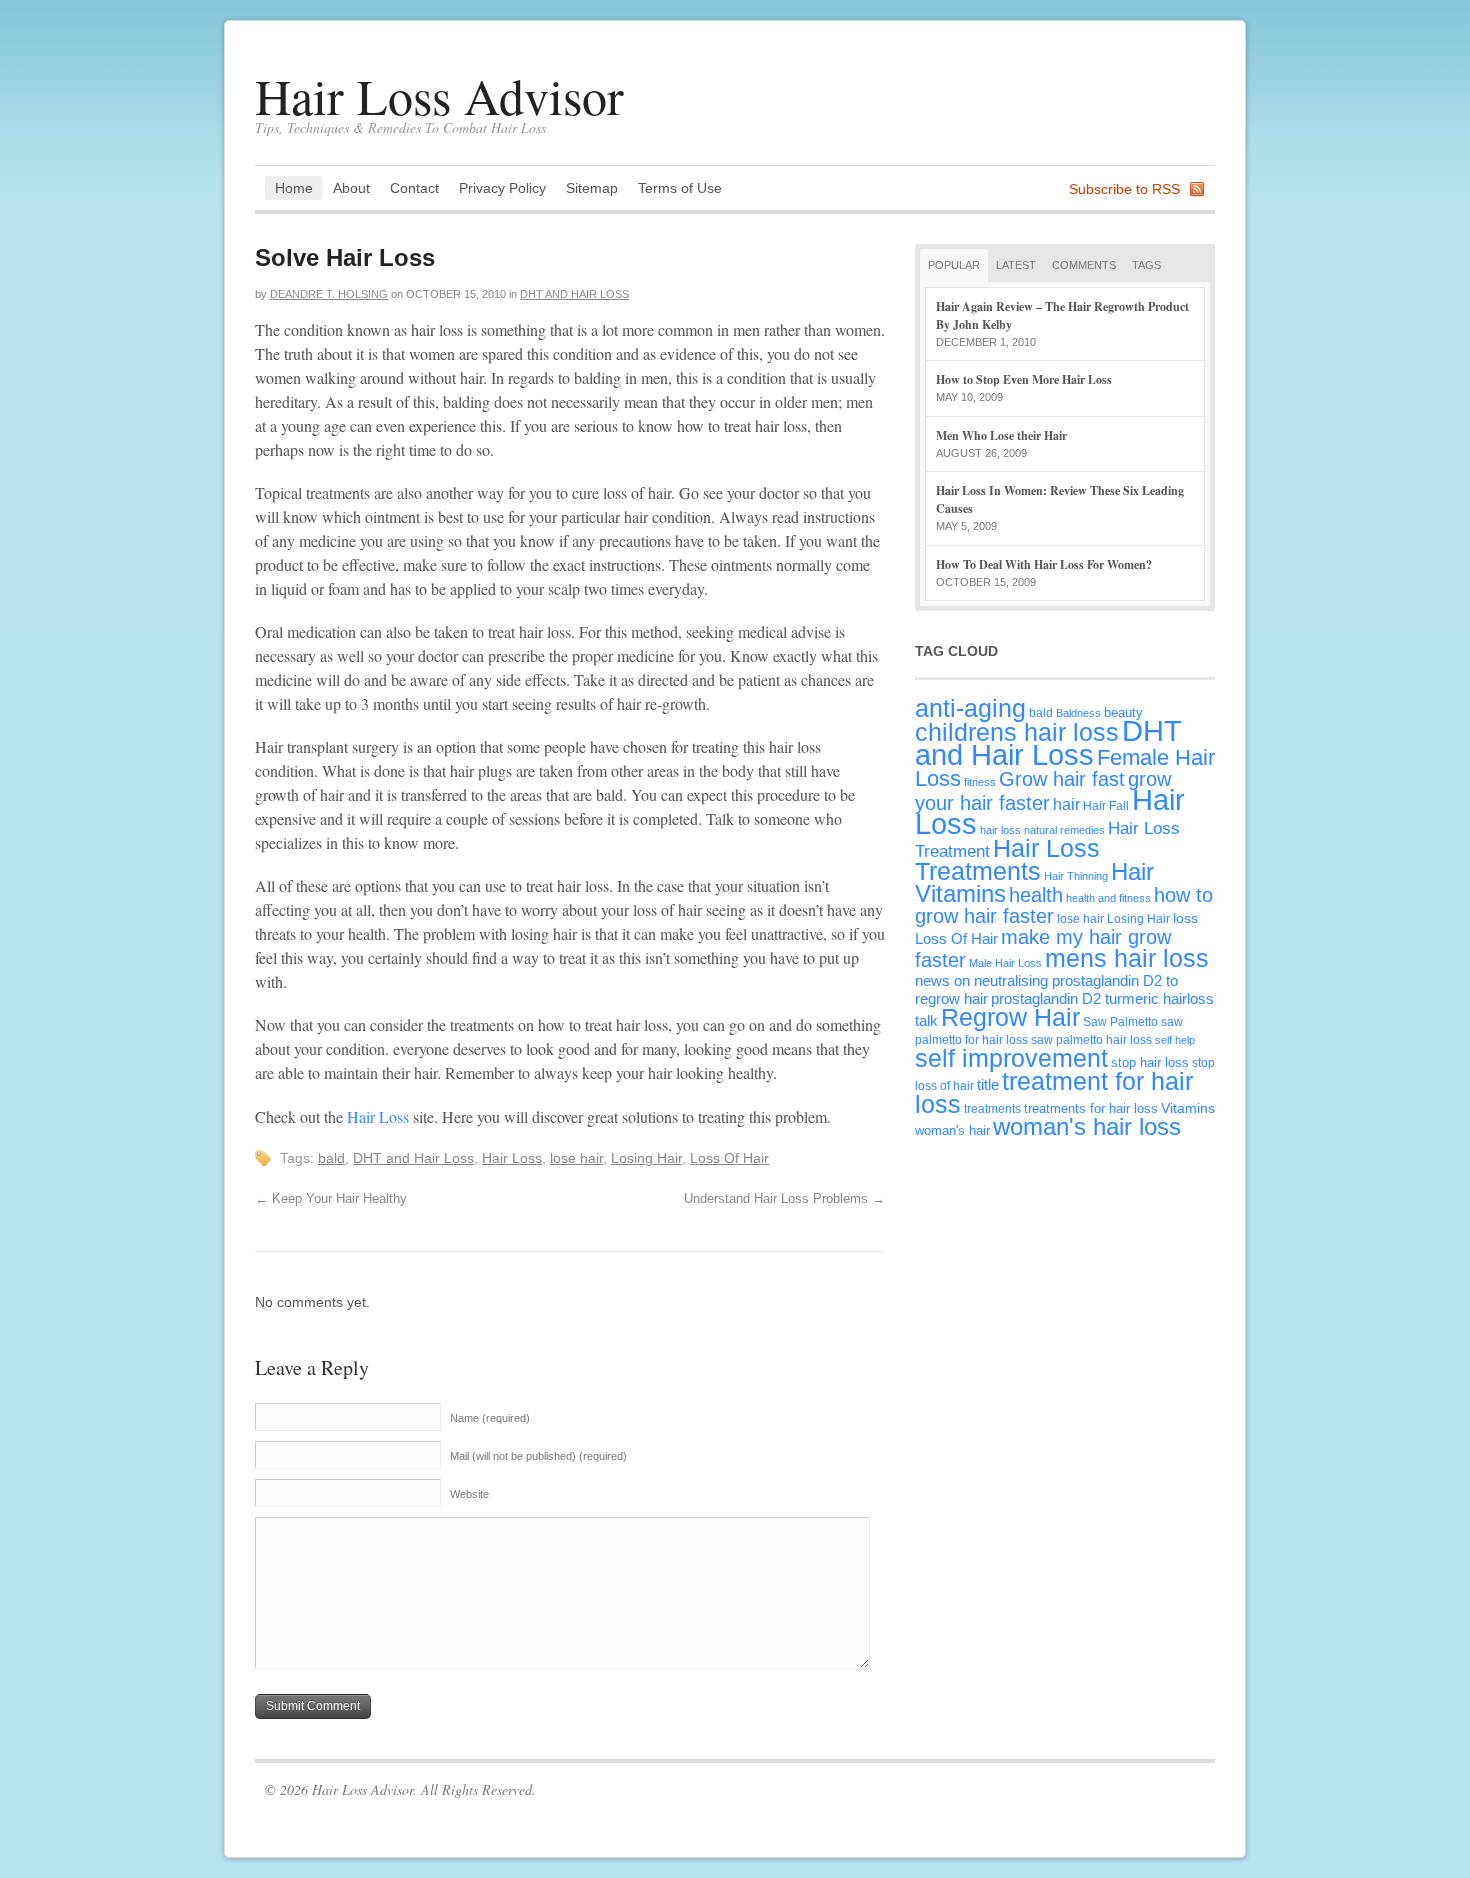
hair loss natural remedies (1042, 830)
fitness (980, 782)
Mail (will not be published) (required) (538, 1456)
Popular (954, 265)
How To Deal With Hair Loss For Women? (1044, 564)
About (351, 188)
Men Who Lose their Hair (1001, 435)
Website (469, 1494)
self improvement (1011, 1058)
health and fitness (1108, 898)
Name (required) (490, 1418)
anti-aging (970, 708)
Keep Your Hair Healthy (331, 1199)
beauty (1123, 712)
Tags (1146, 265)
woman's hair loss (1087, 1127)
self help (1175, 1040)
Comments (1084, 265)
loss (1185, 918)
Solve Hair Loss (345, 257)
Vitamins (1188, 1108)
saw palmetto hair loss (1091, 1039)
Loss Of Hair (729, 1158)
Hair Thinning (1076, 876)
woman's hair (952, 1130)
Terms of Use (680, 188)
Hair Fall (1106, 805)
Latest (1016, 265)
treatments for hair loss (1091, 1108)
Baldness (1078, 713)
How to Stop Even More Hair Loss (1024, 379)
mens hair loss (1127, 958)
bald (331, 1158)
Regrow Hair (1010, 1017)
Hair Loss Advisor (439, 95)
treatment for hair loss (1054, 1092)
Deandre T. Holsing (329, 294)
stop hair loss (1150, 1062)
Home (294, 188)
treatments (992, 1108)
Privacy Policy (502, 188)
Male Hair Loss (1005, 963)
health (1036, 895)
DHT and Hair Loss (574, 294)
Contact (414, 188)
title (988, 1084)
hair (1066, 804)
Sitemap (592, 188)
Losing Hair (646, 1158)
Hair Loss (378, 1116)
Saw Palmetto (1120, 1021)
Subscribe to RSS (1124, 189)
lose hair (576, 1158)
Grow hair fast (1062, 779)
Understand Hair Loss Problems (784, 1199)
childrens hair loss (1017, 732)
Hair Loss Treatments (1007, 859)
